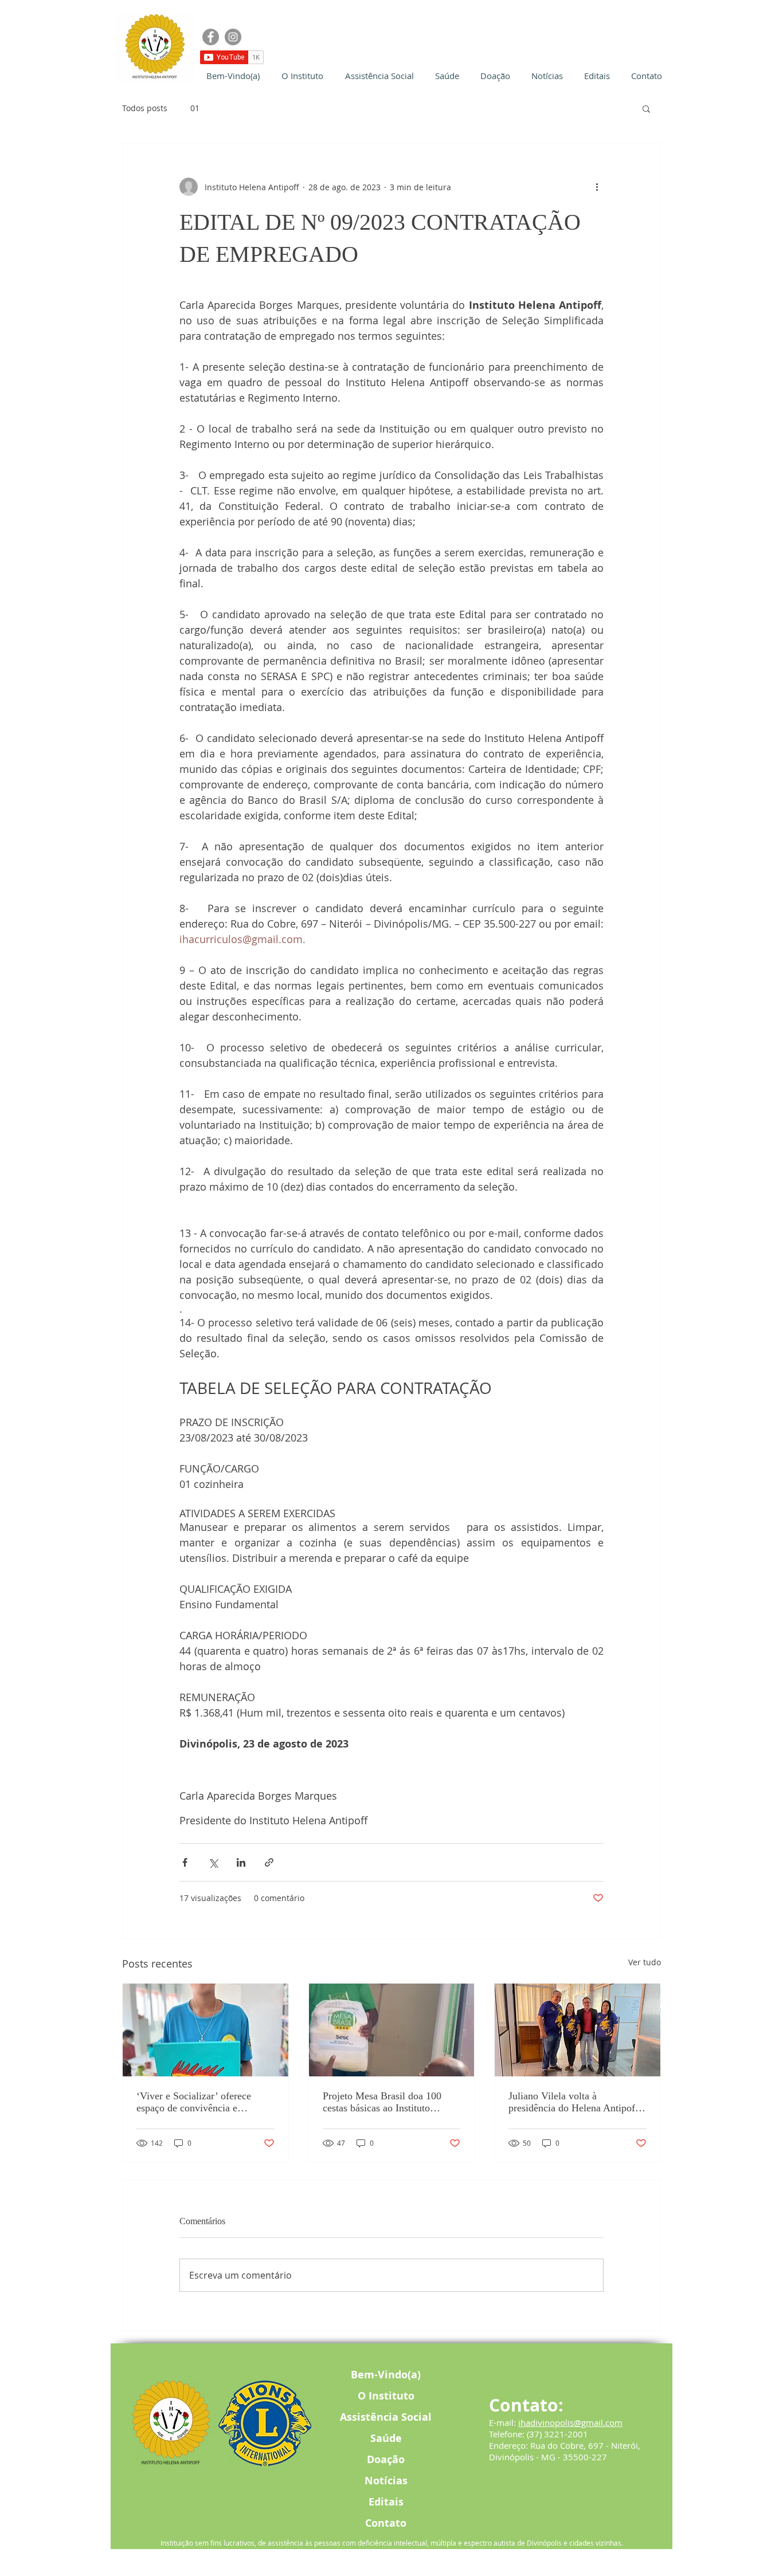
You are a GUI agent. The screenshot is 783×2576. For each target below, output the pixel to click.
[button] (646, 108)
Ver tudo (645, 1962)
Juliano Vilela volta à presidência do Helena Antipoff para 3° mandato (573, 2102)
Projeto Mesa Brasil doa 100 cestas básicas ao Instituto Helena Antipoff (382, 2102)
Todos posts (145, 108)
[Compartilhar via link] (269, 1862)
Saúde (386, 2438)
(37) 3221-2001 (557, 2434)
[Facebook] (211, 37)
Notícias (386, 2481)
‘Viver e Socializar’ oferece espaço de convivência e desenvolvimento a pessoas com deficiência (203, 2102)
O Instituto (386, 2396)
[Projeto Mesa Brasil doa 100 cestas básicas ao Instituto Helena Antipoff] (392, 2030)
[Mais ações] (597, 187)
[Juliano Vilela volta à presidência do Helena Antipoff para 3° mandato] (578, 2030)
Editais (386, 2502)
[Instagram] (233, 37)
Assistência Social (386, 2417)
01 (195, 108)
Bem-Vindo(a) (386, 2375)
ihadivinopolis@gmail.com (570, 2422)
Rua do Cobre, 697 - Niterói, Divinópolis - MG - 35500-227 (565, 2451)
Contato (386, 2523)
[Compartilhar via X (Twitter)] (213, 1862)
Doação (386, 2459)
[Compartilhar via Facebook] (185, 1862)
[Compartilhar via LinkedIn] (241, 1862)
